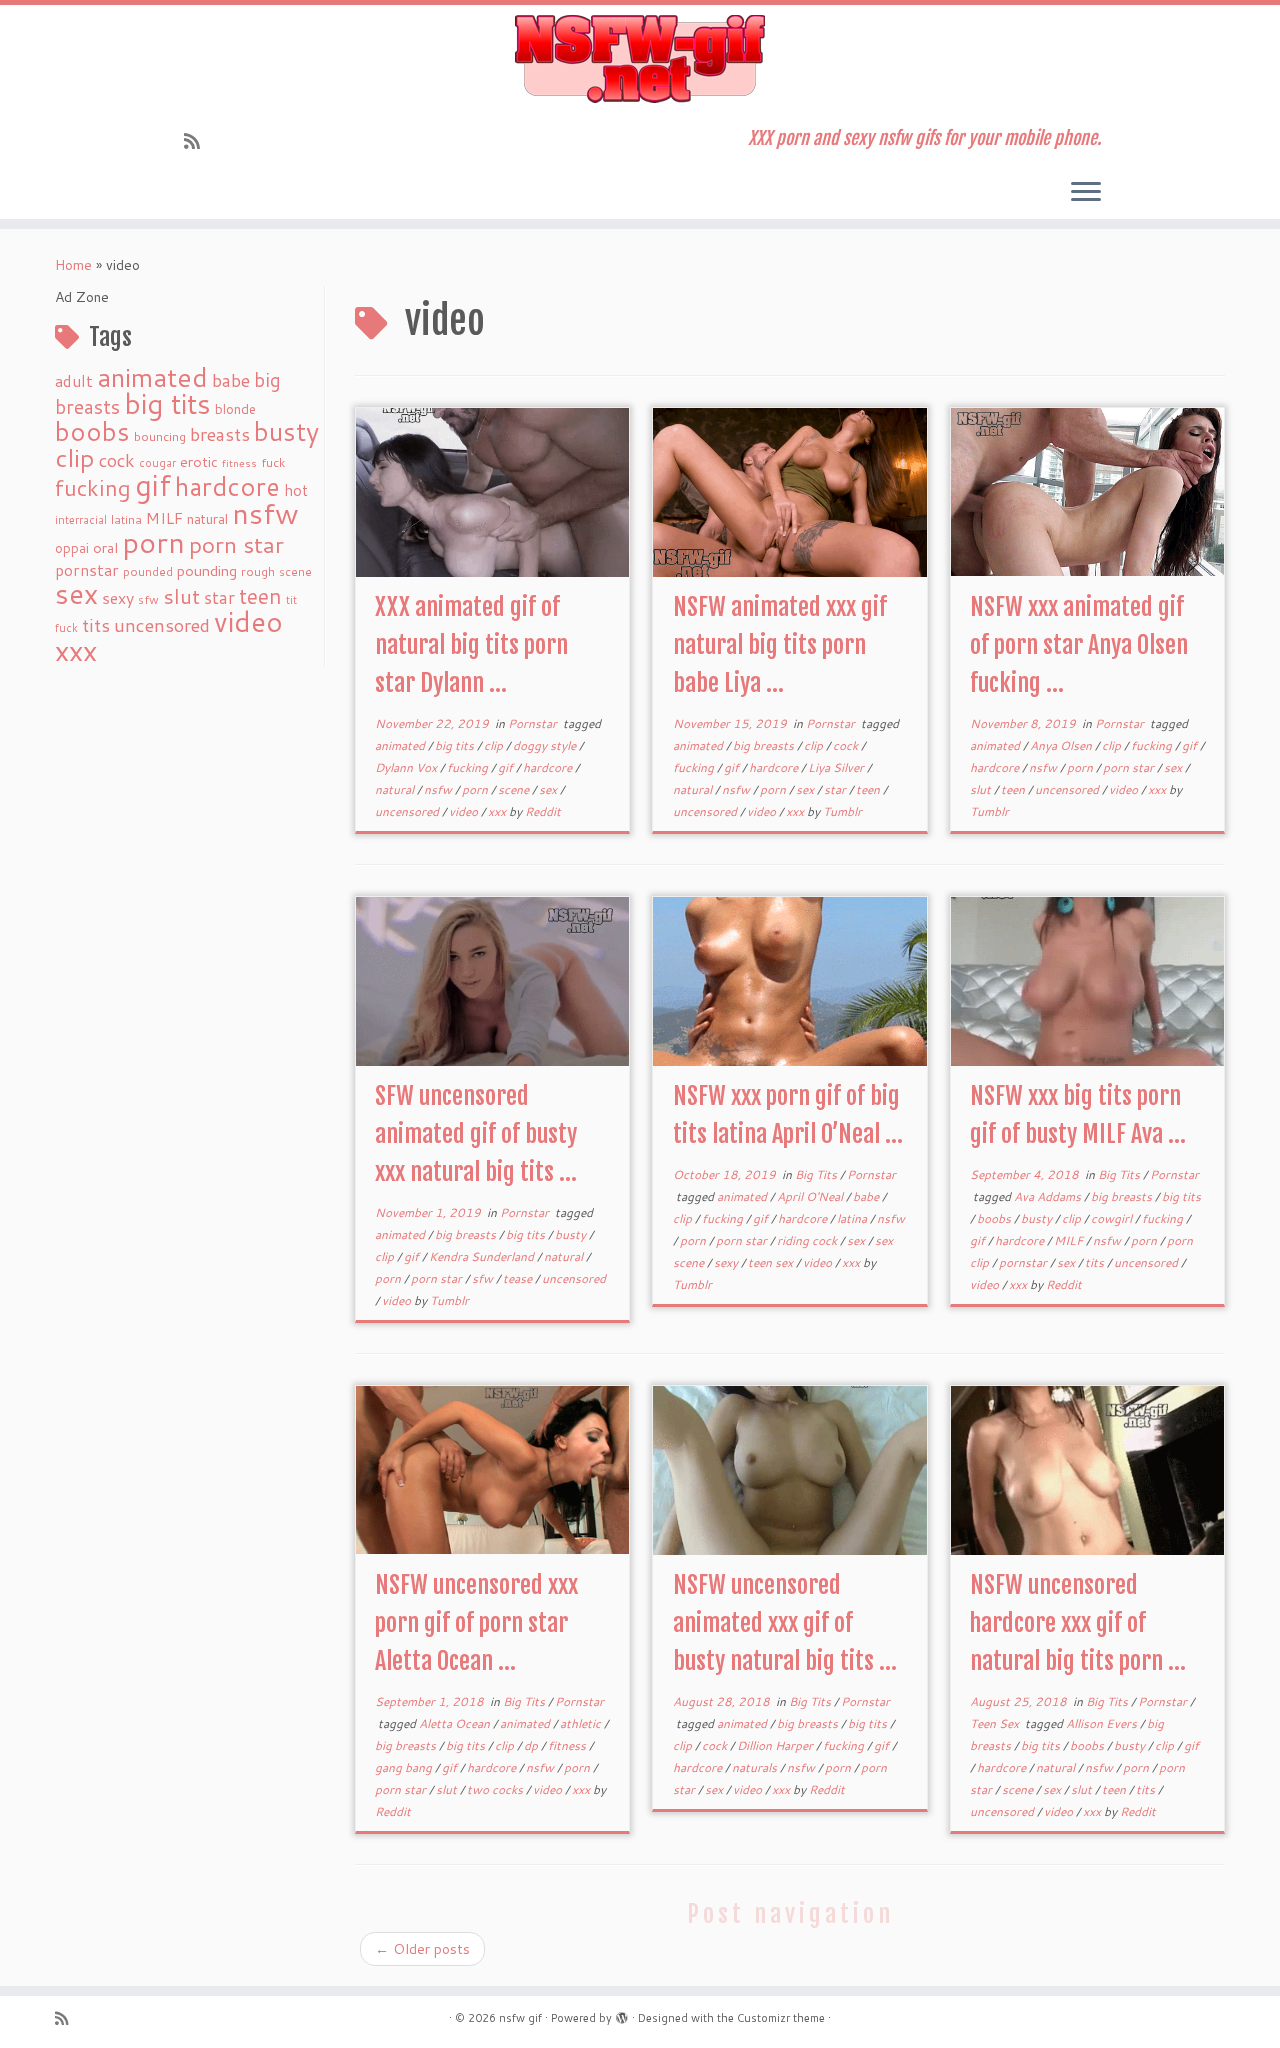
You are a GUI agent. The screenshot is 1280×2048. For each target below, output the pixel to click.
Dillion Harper (776, 1745)
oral (105, 547)
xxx (76, 650)
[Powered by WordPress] (622, 2014)
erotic (199, 461)
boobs (92, 431)
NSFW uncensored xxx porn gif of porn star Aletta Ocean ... (476, 1623)
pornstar (87, 570)
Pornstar (534, 723)
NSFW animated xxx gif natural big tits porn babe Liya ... (780, 645)
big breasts (765, 745)
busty (286, 431)
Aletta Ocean (456, 1723)
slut (181, 596)
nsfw (265, 513)
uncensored (162, 625)
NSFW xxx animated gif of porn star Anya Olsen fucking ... (1079, 645)
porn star (236, 544)
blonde (235, 408)
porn (153, 541)
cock (117, 460)
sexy (118, 597)
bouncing (160, 436)
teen (260, 596)
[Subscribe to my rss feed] (198, 141)
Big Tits (817, 1174)
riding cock (808, 1240)
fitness (239, 462)
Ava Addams (1049, 1196)
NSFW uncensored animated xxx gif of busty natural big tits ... (785, 1623)
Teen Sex (996, 1723)
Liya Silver (837, 767)
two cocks (496, 1789)
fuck (273, 462)
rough (258, 571)
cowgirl (1113, 1218)
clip (75, 457)
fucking (93, 487)
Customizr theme (781, 2018)
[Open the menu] (1086, 193)
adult (74, 381)
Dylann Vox (407, 767)
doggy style (546, 745)
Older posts (422, 1949)
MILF (164, 518)
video (248, 621)
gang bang (405, 1767)
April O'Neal (811, 1196)
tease (519, 1278)
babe (231, 380)
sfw (148, 599)
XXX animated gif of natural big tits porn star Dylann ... (471, 645)
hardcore (227, 486)
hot (296, 490)
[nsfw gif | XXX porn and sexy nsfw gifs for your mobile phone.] (640, 59)
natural (207, 518)
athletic (582, 1723)
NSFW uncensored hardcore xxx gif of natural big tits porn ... (1078, 1623)
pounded (148, 571)
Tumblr (842, 811)
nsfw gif (520, 2018)
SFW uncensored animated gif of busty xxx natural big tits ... (476, 1134)
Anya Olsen (1062, 745)
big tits (167, 403)
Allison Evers (1103, 1723)
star (219, 597)
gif (153, 484)
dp (532, 1745)
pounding (207, 570)
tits (96, 625)
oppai (72, 548)
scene (295, 571)
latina (126, 519)
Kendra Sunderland (483, 1256)
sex (76, 593)
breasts (220, 434)
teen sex (772, 1262)
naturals (756, 1767)
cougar (157, 463)
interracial (81, 520)
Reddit (543, 811)
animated (152, 377)
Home (73, 265)
